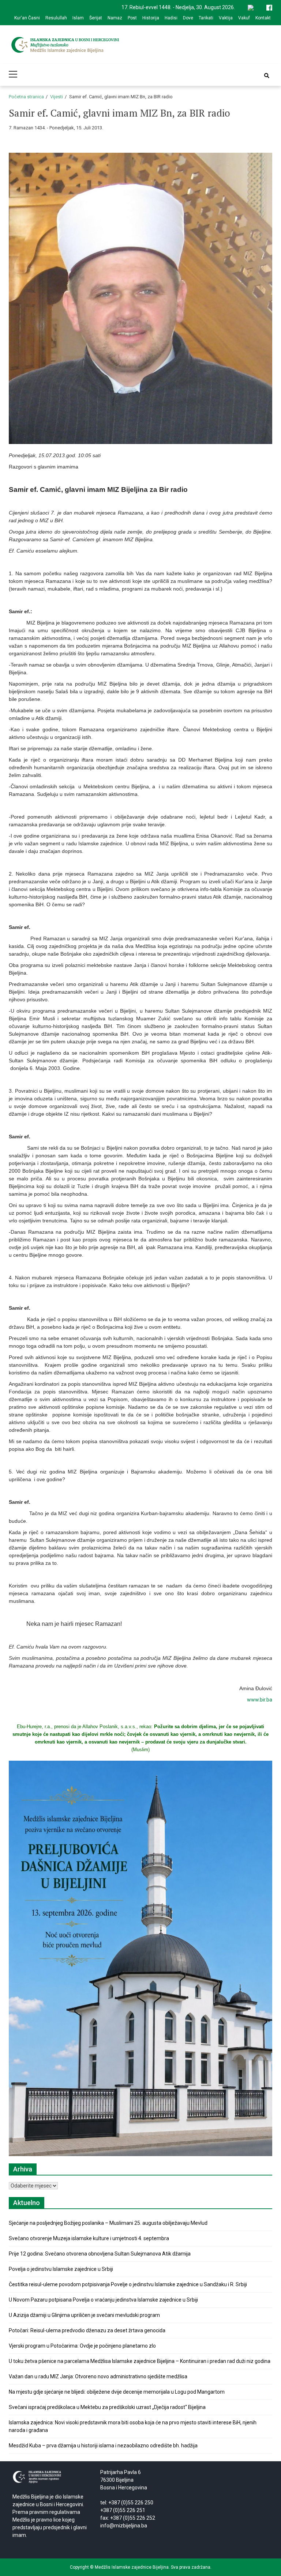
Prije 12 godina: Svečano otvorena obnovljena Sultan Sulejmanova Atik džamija (100, 2254)
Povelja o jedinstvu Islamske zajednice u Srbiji (61, 2269)
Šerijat (96, 18)
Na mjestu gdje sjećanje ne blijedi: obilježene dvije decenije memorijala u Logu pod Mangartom (117, 2392)
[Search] (267, 76)
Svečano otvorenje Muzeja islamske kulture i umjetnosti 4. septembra (89, 2238)
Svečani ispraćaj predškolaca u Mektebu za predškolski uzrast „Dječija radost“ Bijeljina (107, 2407)
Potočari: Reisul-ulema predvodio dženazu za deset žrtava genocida (87, 2330)
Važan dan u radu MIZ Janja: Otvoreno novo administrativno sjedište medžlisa (98, 2376)
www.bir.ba (260, 1700)
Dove (188, 18)
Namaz (115, 18)
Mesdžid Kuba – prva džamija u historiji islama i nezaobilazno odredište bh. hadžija (103, 2446)
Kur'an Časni (27, 18)
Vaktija (226, 18)
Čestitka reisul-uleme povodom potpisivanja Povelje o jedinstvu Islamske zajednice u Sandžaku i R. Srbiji (128, 2284)
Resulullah (56, 18)
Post (132, 18)
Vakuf (244, 18)
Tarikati (206, 18)
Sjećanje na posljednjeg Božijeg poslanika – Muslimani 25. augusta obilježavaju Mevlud (108, 2223)
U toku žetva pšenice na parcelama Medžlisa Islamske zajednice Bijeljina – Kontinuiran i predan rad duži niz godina (140, 2361)
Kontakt (263, 18)
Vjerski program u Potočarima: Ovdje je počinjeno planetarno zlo (82, 2346)
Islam (78, 18)
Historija (151, 18)
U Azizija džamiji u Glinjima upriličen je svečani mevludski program (84, 2315)
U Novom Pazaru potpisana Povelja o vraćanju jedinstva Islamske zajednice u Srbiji (103, 2300)
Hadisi (171, 18)
